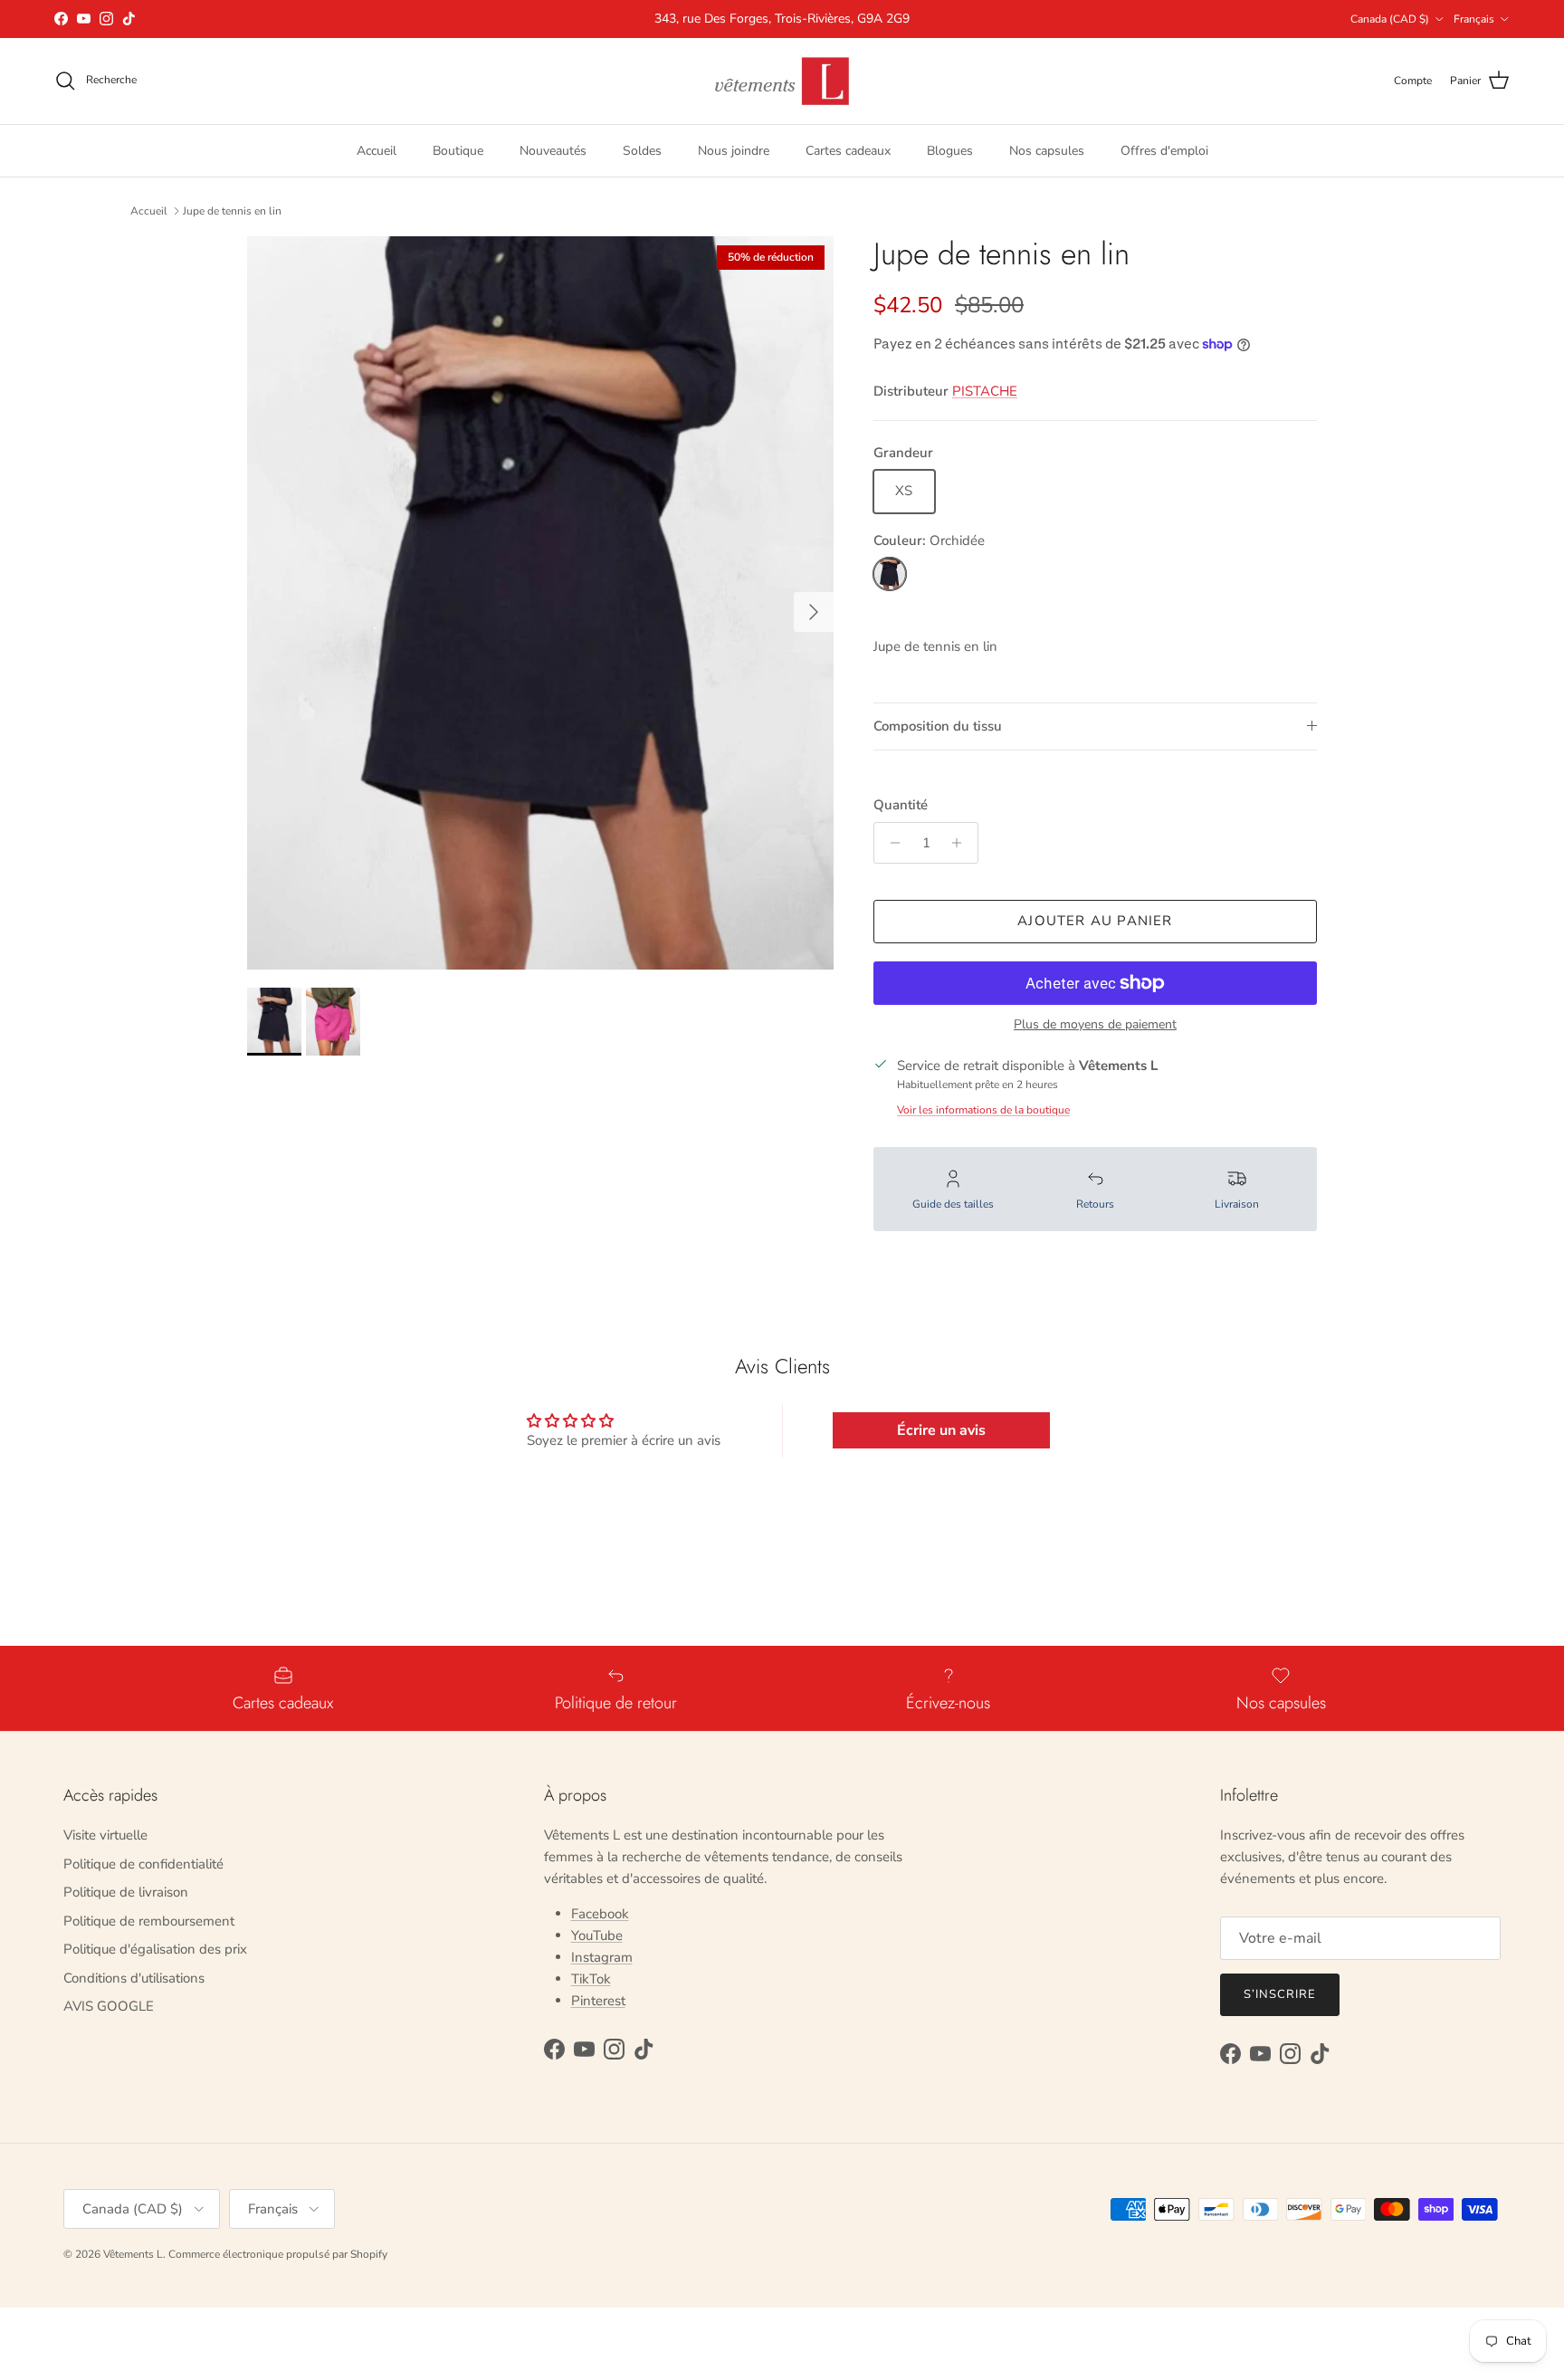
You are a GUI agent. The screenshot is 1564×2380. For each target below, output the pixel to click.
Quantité (901, 805)
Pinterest (598, 2001)
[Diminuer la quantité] (890, 843)
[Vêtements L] (782, 81)
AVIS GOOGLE (109, 2006)
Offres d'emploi (1164, 150)
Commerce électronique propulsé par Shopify (278, 2254)
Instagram (602, 1957)
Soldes (642, 150)
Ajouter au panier (1095, 921)
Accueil (377, 150)
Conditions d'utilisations (134, 1978)
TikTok (591, 1979)
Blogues (950, 150)
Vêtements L (133, 2254)
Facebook (600, 1914)
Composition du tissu (938, 726)
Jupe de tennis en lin (232, 211)
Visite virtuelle (105, 1835)
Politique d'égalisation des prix (155, 1949)
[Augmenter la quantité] (962, 843)
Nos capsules (1047, 150)
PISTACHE (985, 391)
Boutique (458, 150)
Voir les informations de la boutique (983, 1110)
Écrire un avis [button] (941, 1430)
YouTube (597, 1936)
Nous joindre (734, 150)
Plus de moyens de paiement (1095, 1025)
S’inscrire (1280, 1994)
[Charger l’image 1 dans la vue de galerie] (540, 603)
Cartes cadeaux (848, 150)
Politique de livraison (126, 1892)
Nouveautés (553, 150)
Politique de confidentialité (143, 1864)
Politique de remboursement (149, 1921)
